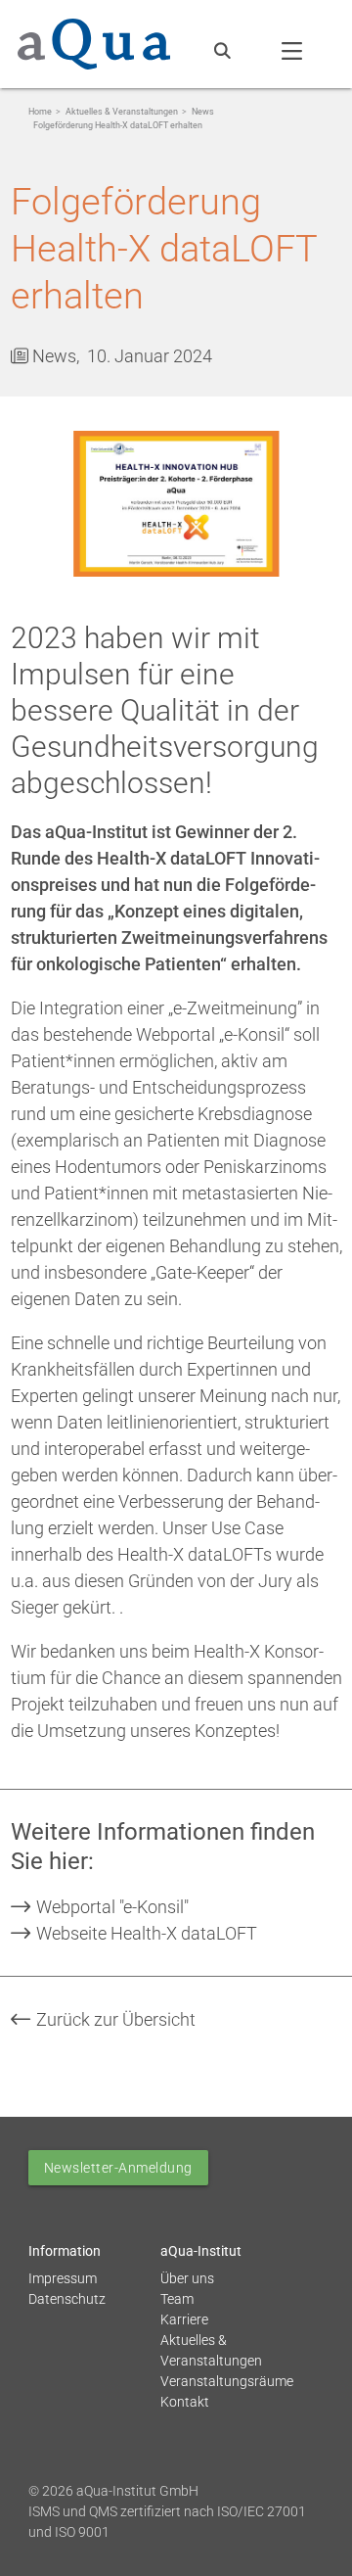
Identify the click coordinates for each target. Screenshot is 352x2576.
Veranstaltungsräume (227, 2381)
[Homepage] (94, 40)
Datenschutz (67, 2299)
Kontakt (185, 2402)
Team (177, 2299)
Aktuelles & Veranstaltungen (122, 112)
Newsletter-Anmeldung (118, 2168)
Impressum (63, 2278)
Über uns (187, 2278)
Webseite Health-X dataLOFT (145, 1933)
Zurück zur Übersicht (114, 2019)
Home (40, 112)
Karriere (184, 2319)
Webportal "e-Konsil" (110, 1907)
